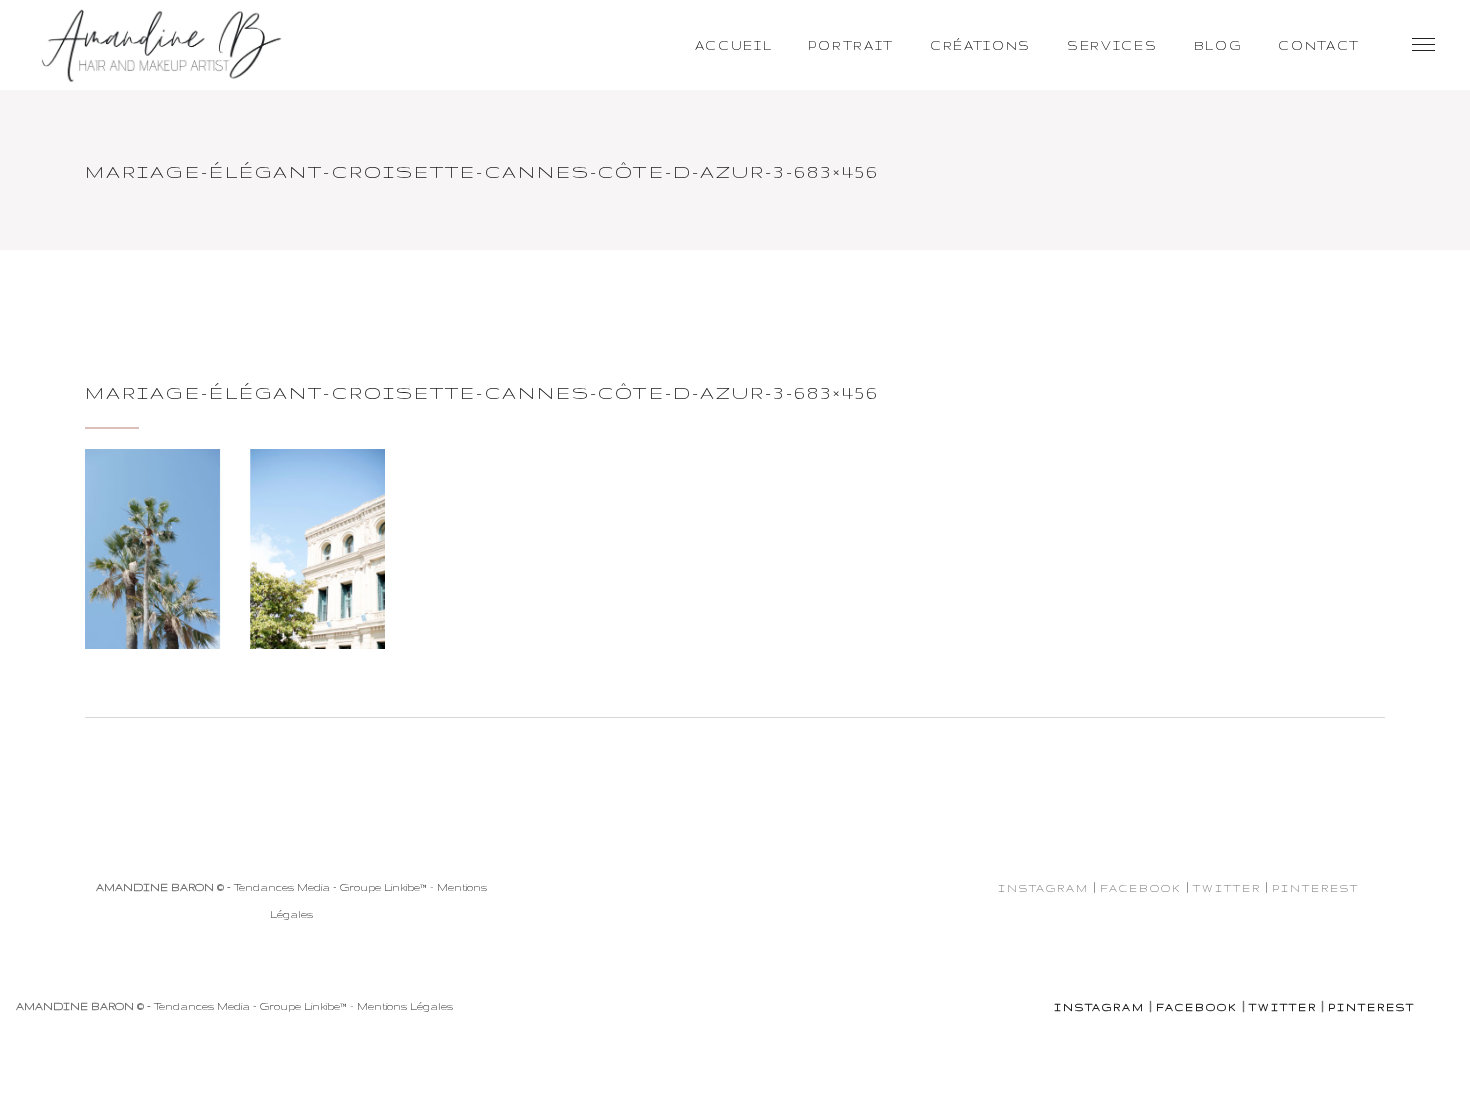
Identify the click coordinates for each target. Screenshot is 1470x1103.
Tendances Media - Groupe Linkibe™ (330, 887)
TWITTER (1227, 888)
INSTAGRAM (1043, 888)
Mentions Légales (405, 1006)
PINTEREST (1315, 888)
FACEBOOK (1141, 888)
